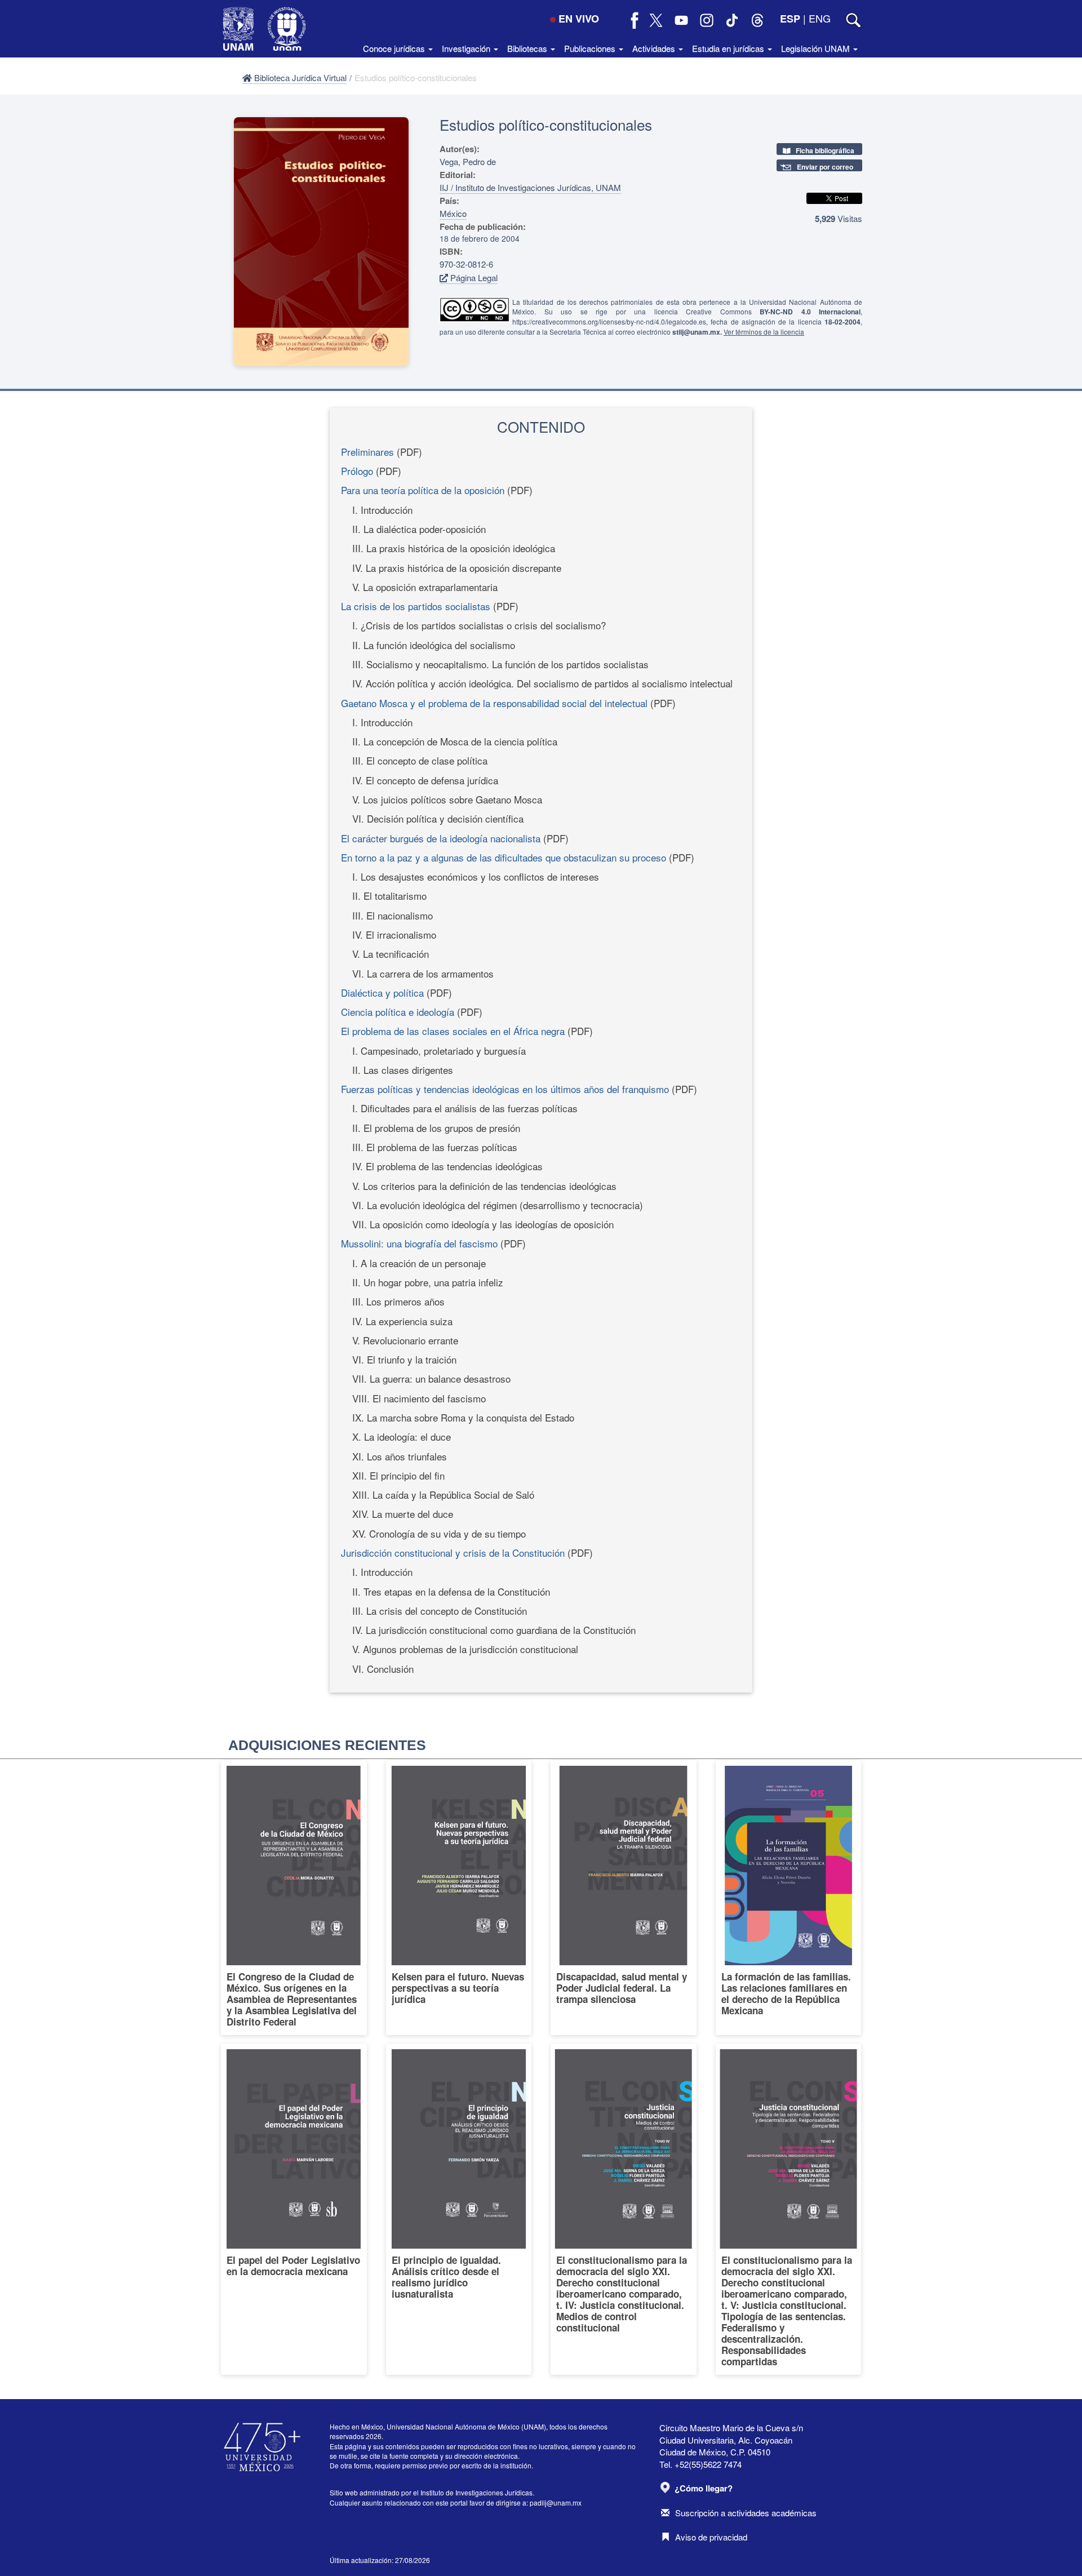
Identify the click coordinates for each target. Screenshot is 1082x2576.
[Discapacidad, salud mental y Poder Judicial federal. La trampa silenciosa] (624, 1898)
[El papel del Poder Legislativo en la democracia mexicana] (294, 2209)
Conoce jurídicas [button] (395, 48)
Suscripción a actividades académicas (746, 2513)
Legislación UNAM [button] (817, 48)
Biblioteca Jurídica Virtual (299, 77)
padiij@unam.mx (556, 2502)
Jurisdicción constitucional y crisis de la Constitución (453, 1553)
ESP (790, 19)
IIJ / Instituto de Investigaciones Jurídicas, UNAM (530, 187)
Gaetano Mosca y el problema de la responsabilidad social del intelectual (494, 703)
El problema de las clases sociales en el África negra (453, 1031)
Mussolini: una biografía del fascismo (419, 1243)
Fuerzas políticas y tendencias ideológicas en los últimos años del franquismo (505, 1089)
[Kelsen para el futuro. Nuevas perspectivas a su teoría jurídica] (459, 1898)
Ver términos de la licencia (764, 332)
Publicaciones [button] (591, 48)
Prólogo (357, 471)
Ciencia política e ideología (398, 1012)
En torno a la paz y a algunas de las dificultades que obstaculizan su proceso (504, 857)
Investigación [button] (467, 48)
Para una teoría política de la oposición (423, 490)
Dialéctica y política (382, 992)
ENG (820, 18)
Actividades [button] (655, 48)
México (453, 213)
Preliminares (367, 452)
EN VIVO (579, 19)
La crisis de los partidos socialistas (416, 606)
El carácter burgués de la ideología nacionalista (441, 838)
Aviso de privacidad (711, 2537)
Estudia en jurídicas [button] (729, 48)
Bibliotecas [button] (528, 48)
